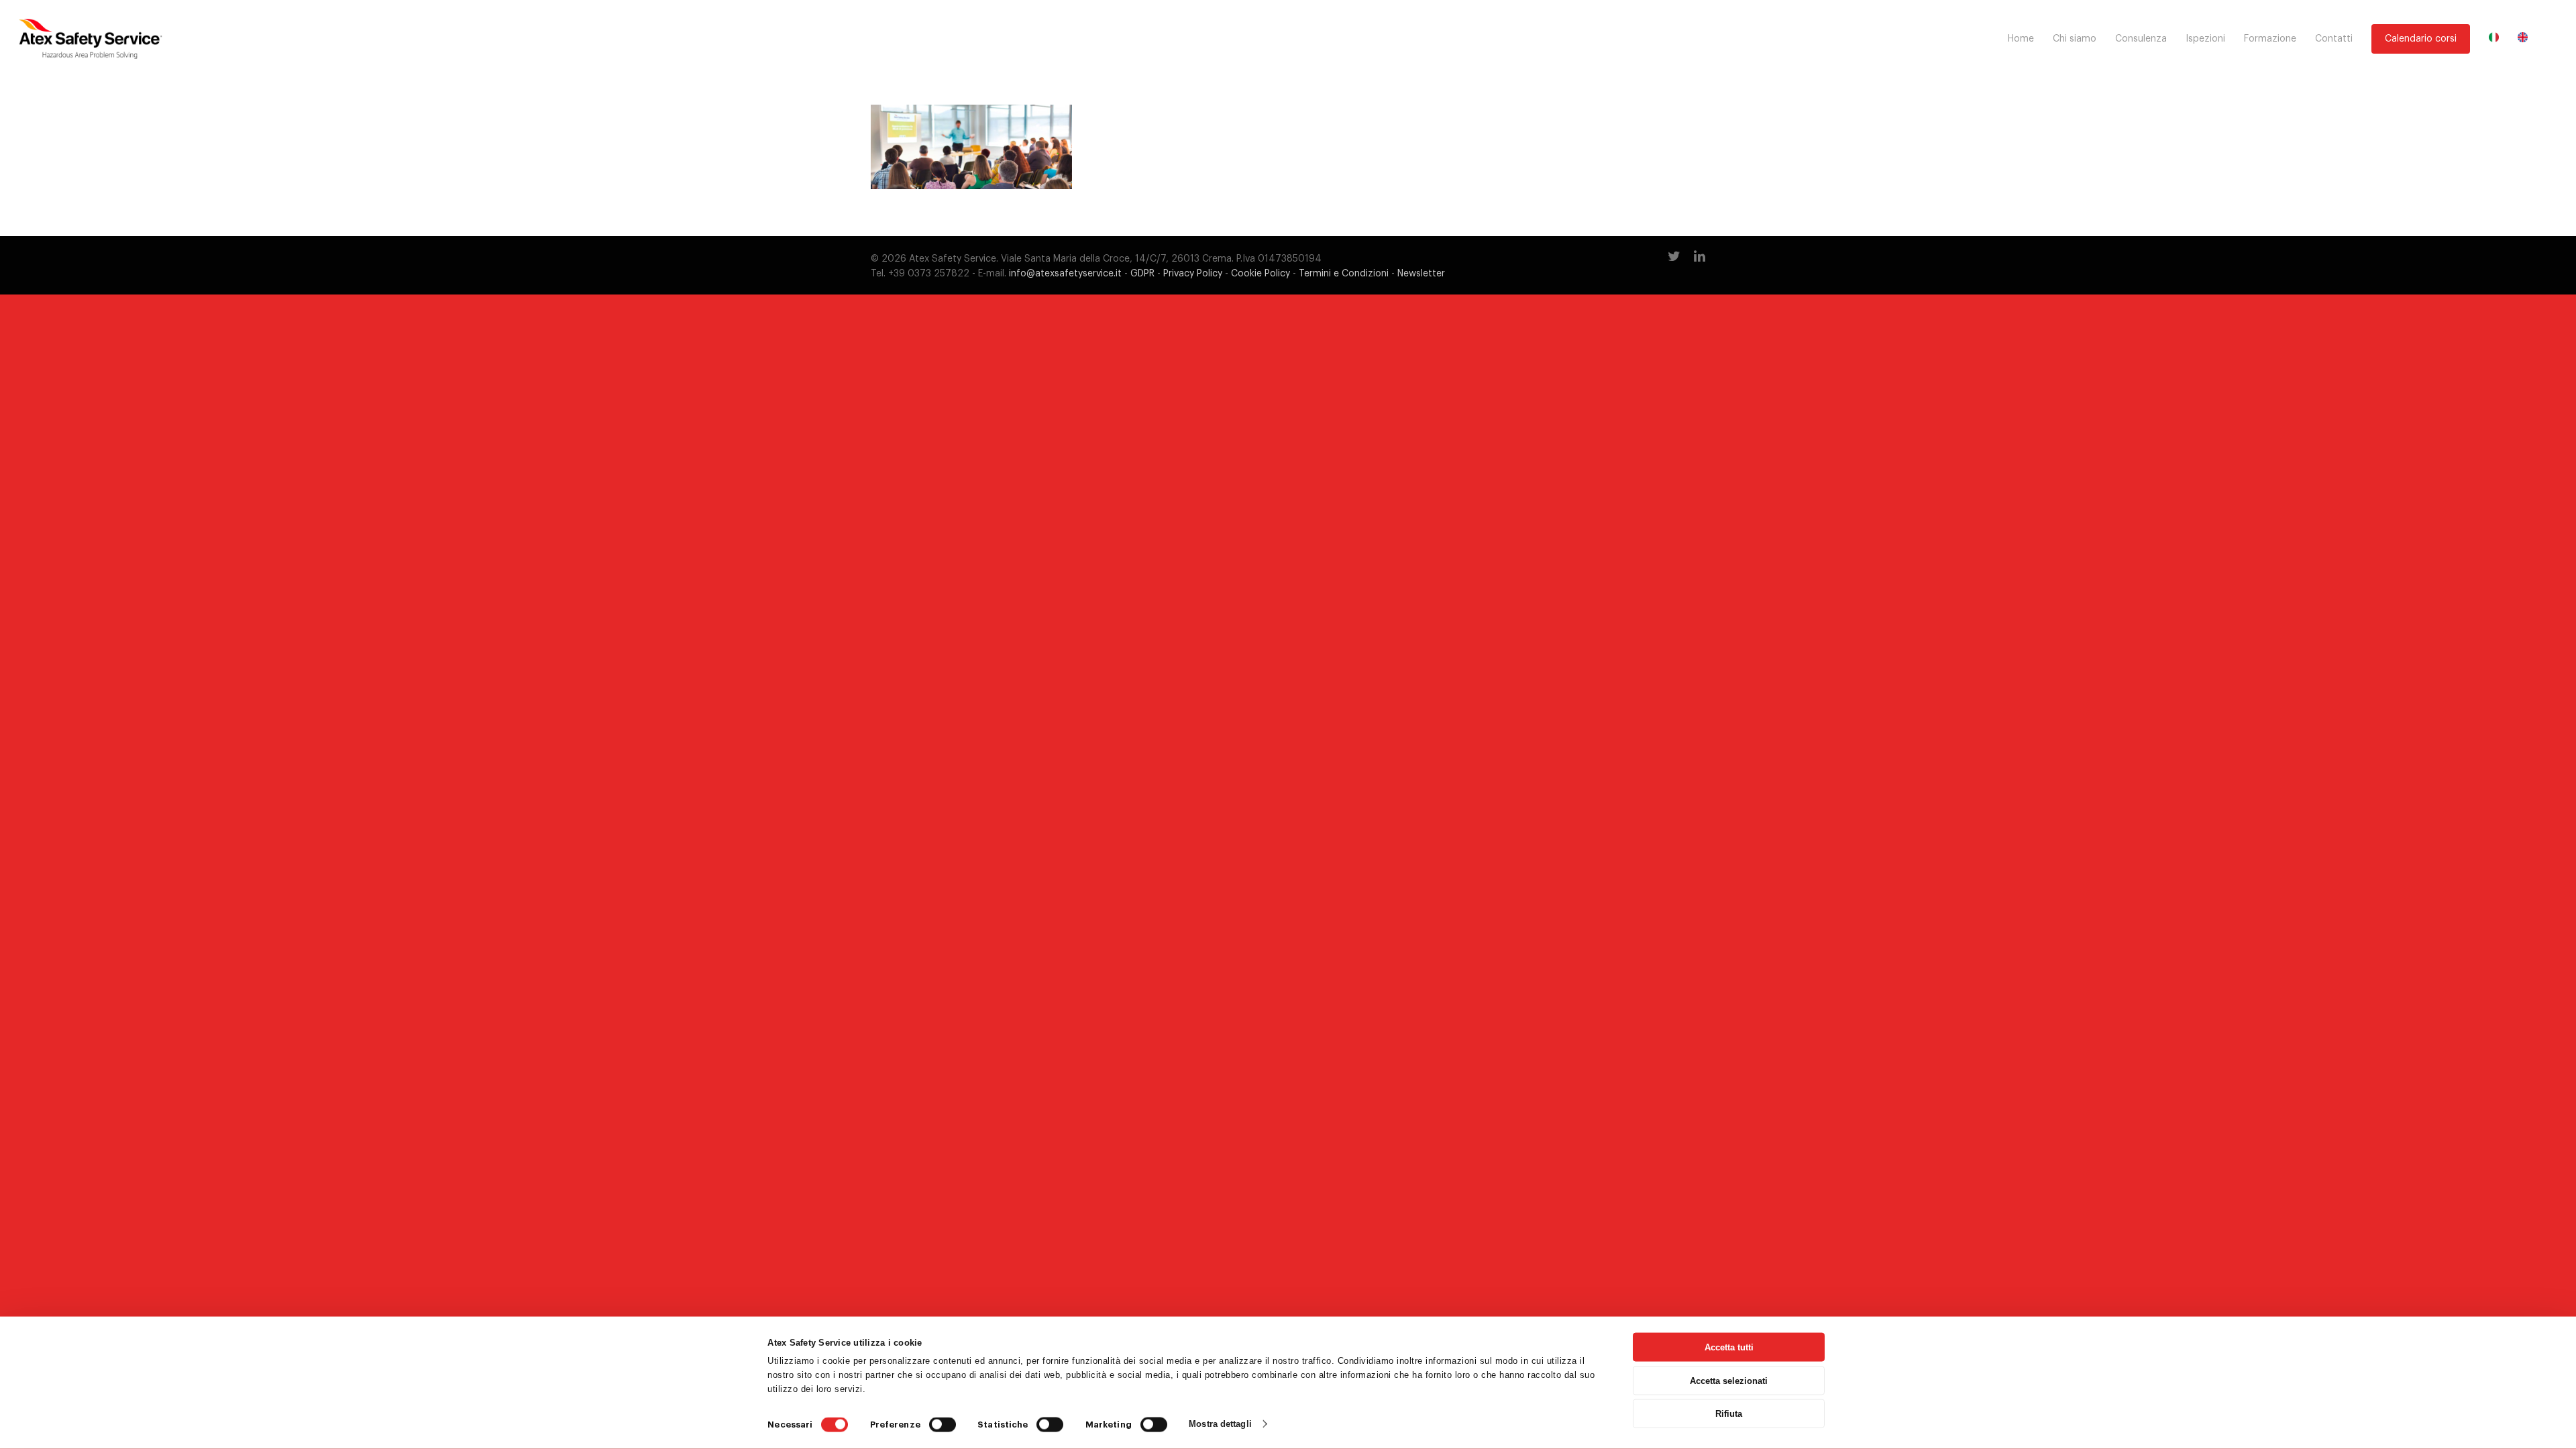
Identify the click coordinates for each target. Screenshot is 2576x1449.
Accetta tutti (1729, 1347)
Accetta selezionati (1729, 1380)
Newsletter (1421, 274)
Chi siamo (2075, 39)
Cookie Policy (1260, 274)
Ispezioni (2205, 39)
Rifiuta (1729, 1414)
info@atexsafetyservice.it (1065, 274)
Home (2021, 39)
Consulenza (2141, 39)
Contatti (2334, 39)
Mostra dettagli (1220, 1424)
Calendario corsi (2421, 39)
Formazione (2270, 39)
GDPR (1142, 274)
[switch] (943, 1425)
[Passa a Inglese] (2523, 39)
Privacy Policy (1193, 274)
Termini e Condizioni (1344, 274)
